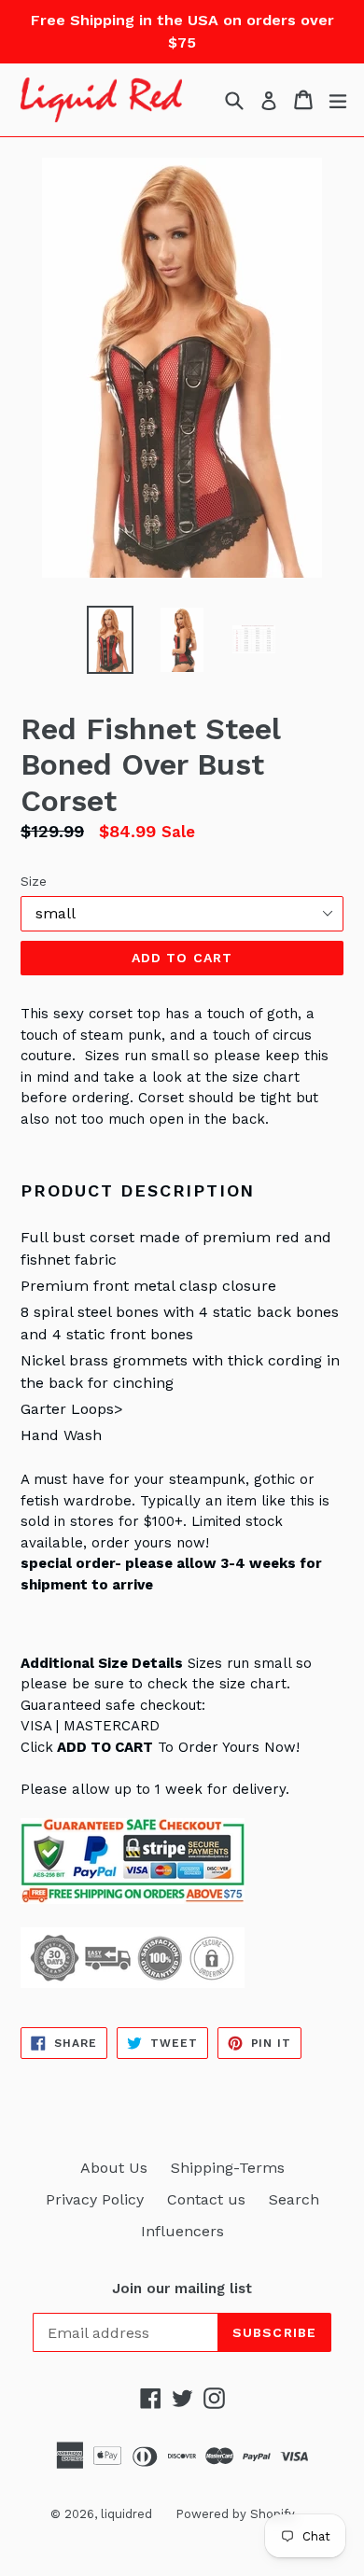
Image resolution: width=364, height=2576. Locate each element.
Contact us (206, 2199)
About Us (114, 2168)
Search (294, 2199)
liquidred (126, 2514)
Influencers (182, 2231)
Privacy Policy (95, 2199)
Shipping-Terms (228, 2168)
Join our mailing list (182, 2289)
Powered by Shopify (235, 2514)
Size (34, 881)
